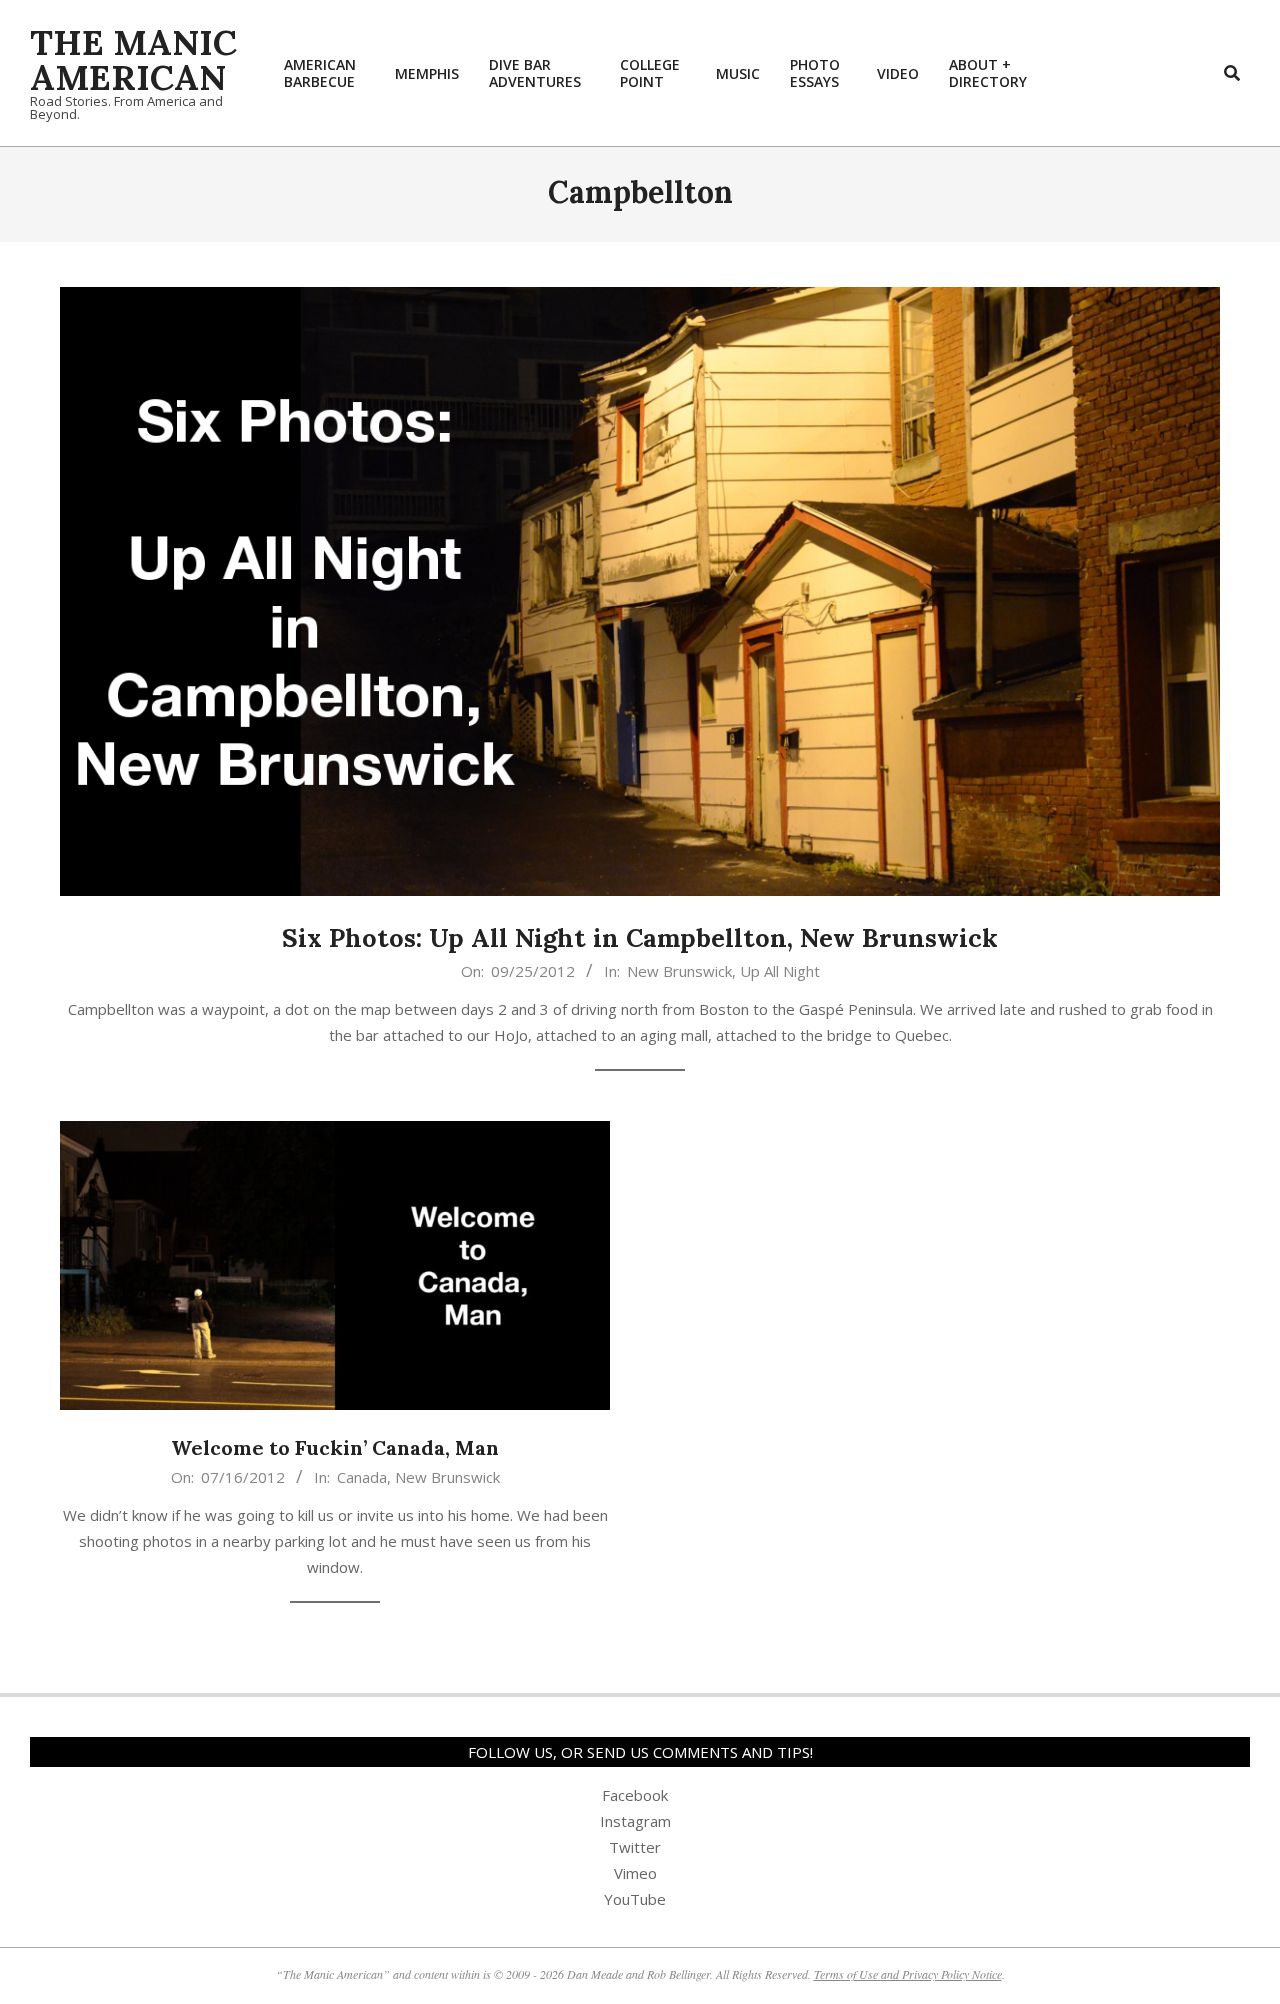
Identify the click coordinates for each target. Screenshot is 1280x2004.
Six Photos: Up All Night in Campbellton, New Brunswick (640, 937)
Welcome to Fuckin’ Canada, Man (335, 1447)
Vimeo (635, 1873)
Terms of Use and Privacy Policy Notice (908, 1974)
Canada (362, 1477)
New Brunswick (679, 971)
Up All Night (780, 971)
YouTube (635, 1899)
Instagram (635, 1821)
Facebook (635, 1795)
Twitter (635, 1847)
